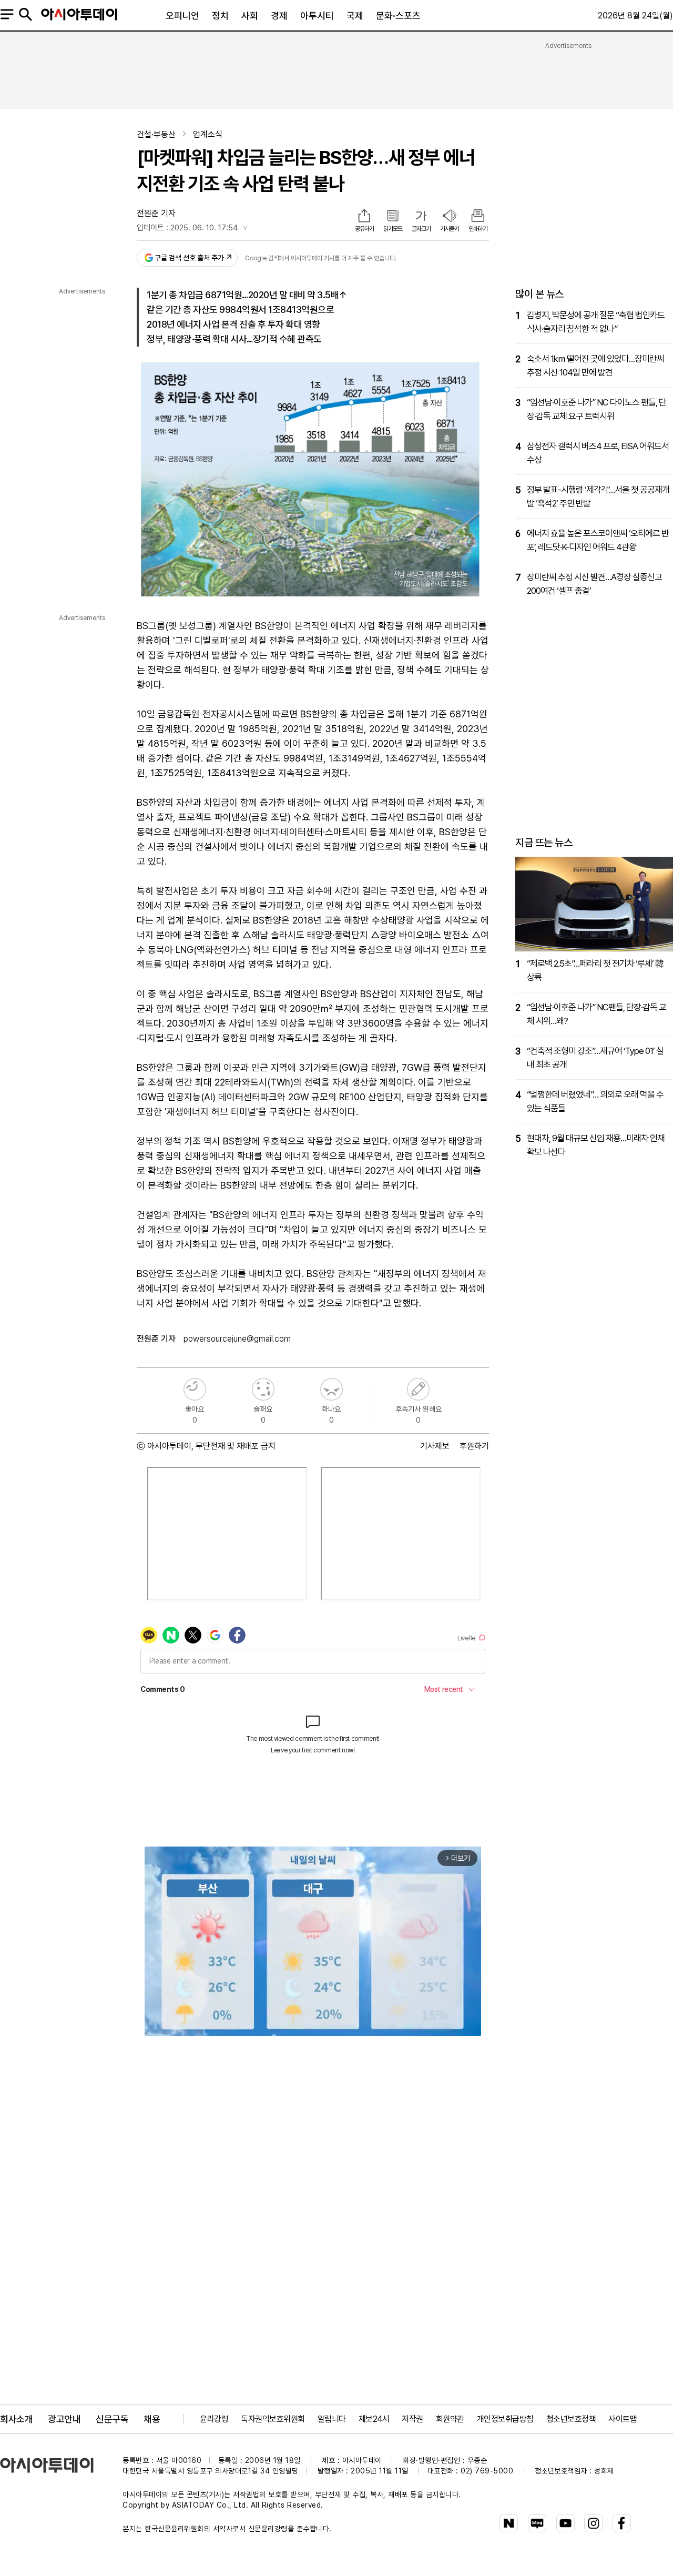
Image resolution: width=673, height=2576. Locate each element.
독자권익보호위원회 (273, 2419)
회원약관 (450, 2419)
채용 (152, 2419)
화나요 (332, 1389)
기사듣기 (450, 229)
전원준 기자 (156, 213)
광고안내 (64, 2419)
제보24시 (374, 2419)
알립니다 (332, 2419)
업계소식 (208, 134)
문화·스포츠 (398, 16)
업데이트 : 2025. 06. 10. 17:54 (187, 228)
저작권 (412, 2419)
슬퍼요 (263, 1389)
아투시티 (317, 16)
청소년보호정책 (571, 2419)
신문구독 (112, 2419)
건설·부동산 (156, 134)
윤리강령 (214, 2419)
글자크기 (421, 229)
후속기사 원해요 (418, 1389)
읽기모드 (393, 229)
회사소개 (16, 2419)
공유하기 (364, 229)
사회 (250, 16)
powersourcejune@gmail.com (237, 1339)
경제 (279, 16)
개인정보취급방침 (505, 2419)
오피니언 (182, 16)
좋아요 (195, 1389)
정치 (220, 16)
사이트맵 (623, 2419)
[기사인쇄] (478, 217)
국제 (355, 16)
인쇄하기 (478, 229)
